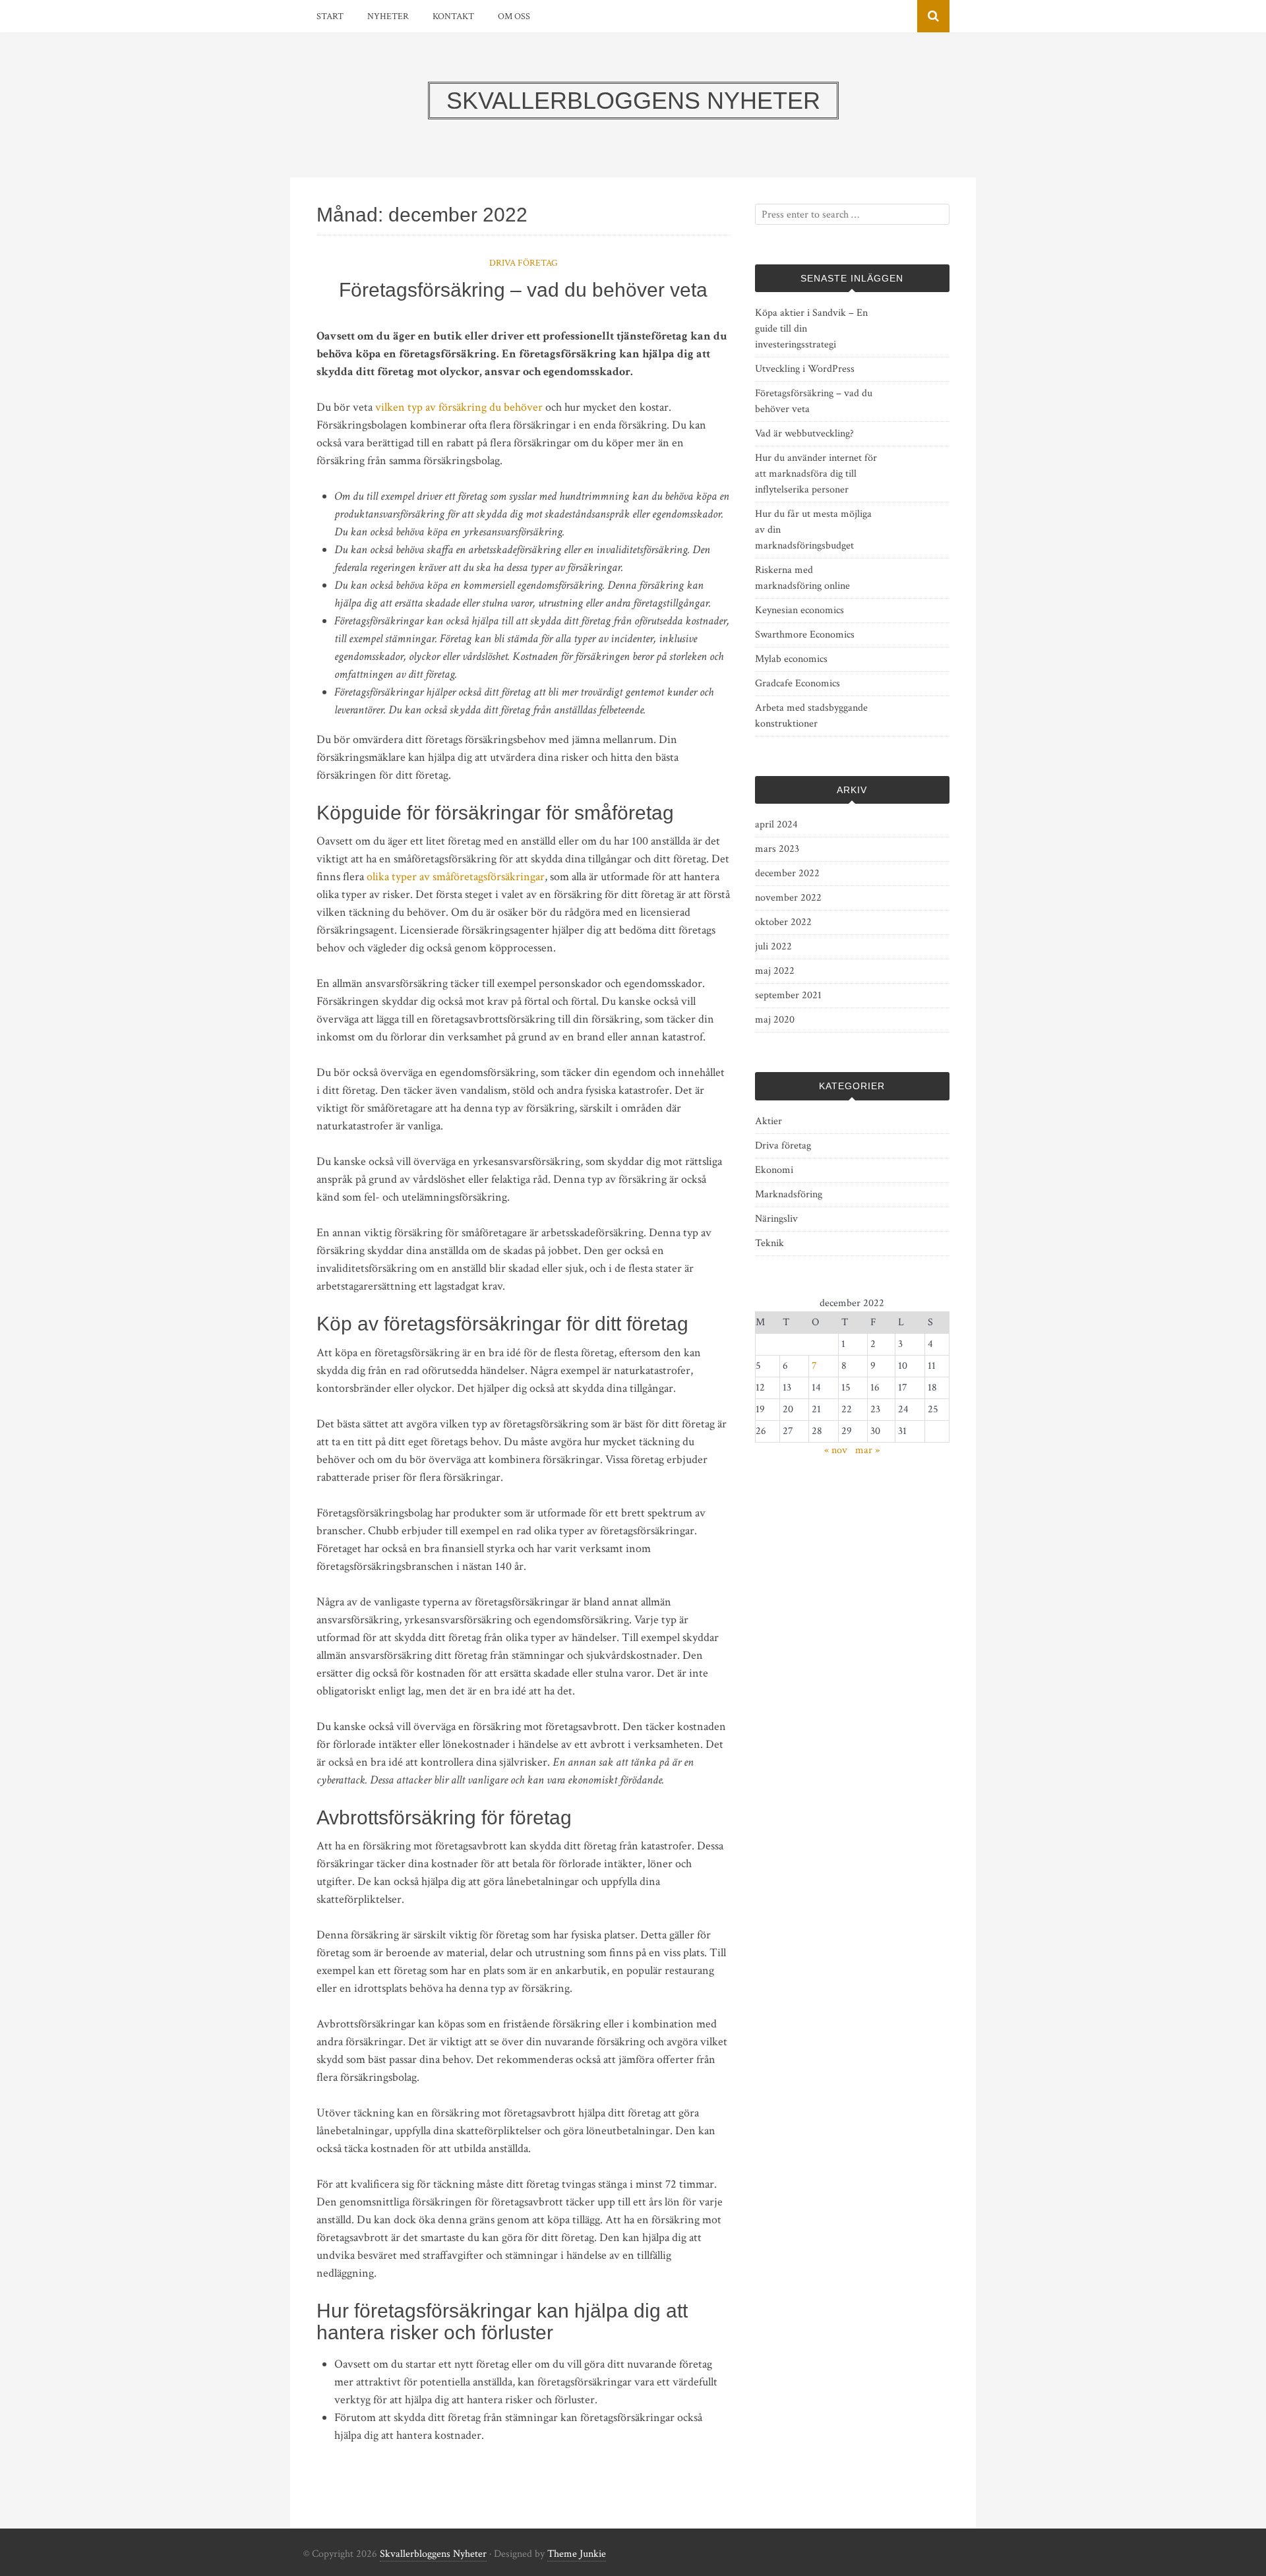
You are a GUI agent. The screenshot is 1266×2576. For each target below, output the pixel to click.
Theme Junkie (577, 2554)
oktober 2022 (783, 922)
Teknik (769, 1243)
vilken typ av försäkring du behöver (459, 407)
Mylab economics (791, 659)
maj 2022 (775, 971)
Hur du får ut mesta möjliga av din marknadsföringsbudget (813, 530)
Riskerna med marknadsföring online (802, 578)
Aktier (769, 1121)
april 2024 (776, 824)
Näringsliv (776, 1219)
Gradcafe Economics (798, 683)
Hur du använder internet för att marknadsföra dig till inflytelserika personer (816, 474)
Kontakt (453, 16)
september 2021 (788, 995)
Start (330, 16)
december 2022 (787, 873)
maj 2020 (775, 1020)
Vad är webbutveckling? (804, 434)
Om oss (514, 16)
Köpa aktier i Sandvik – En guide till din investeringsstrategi (811, 329)
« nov (836, 1450)
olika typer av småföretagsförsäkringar (456, 877)
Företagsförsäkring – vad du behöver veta (523, 290)
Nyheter (388, 16)
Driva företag (524, 263)
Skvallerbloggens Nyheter (433, 2554)
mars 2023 (777, 849)
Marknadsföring (789, 1194)
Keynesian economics (799, 610)
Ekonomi (774, 1170)
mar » (867, 1450)
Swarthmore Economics (805, 635)
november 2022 (788, 898)
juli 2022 (773, 946)
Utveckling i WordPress (805, 369)
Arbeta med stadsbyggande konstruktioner (811, 716)
